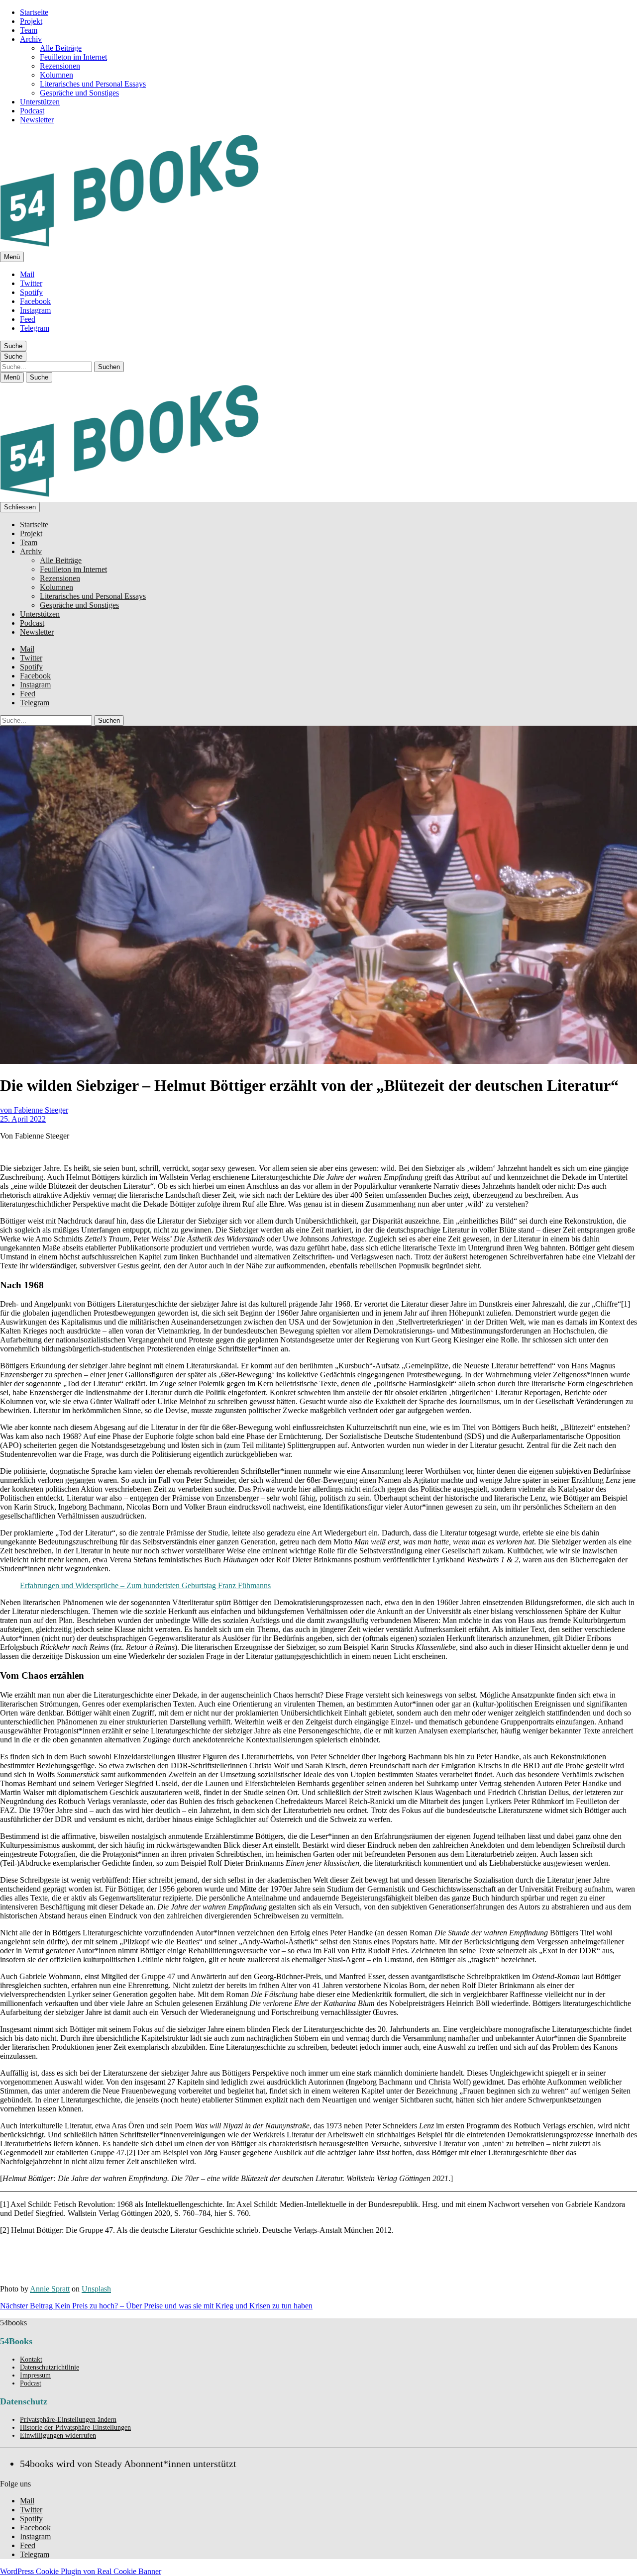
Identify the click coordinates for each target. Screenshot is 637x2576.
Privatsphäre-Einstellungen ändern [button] (68, 2420)
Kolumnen (56, 75)
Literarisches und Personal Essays (93, 84)
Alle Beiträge (61, 48)
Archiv (31, 39)
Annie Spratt (50, 2289)
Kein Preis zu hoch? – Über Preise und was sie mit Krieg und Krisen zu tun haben (156, 2306)
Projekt (31, 21)
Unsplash (96, 2289)
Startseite (34, 12)
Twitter (31, 283)
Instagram (35, 310)
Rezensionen (60, 66)
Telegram (35, 328)
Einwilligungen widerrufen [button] (58, 2435)
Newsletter (37, 120)
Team (29, 30)
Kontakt (31, 2359)
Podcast (32, 111)
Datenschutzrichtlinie (50, 2367)
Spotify (31, 292)
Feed (28, 319)
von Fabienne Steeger (34, 1110)
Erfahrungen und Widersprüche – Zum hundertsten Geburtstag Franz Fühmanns (145, 1585)
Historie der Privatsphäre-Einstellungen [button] (75, 2428)
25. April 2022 (23, 1119)
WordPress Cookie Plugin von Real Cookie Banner (81, 2571)
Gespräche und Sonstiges (79, 93)
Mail (27, 274)
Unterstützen (40, 102)
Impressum (35, 2375)
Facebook (35, 301)
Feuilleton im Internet (73, 57)
